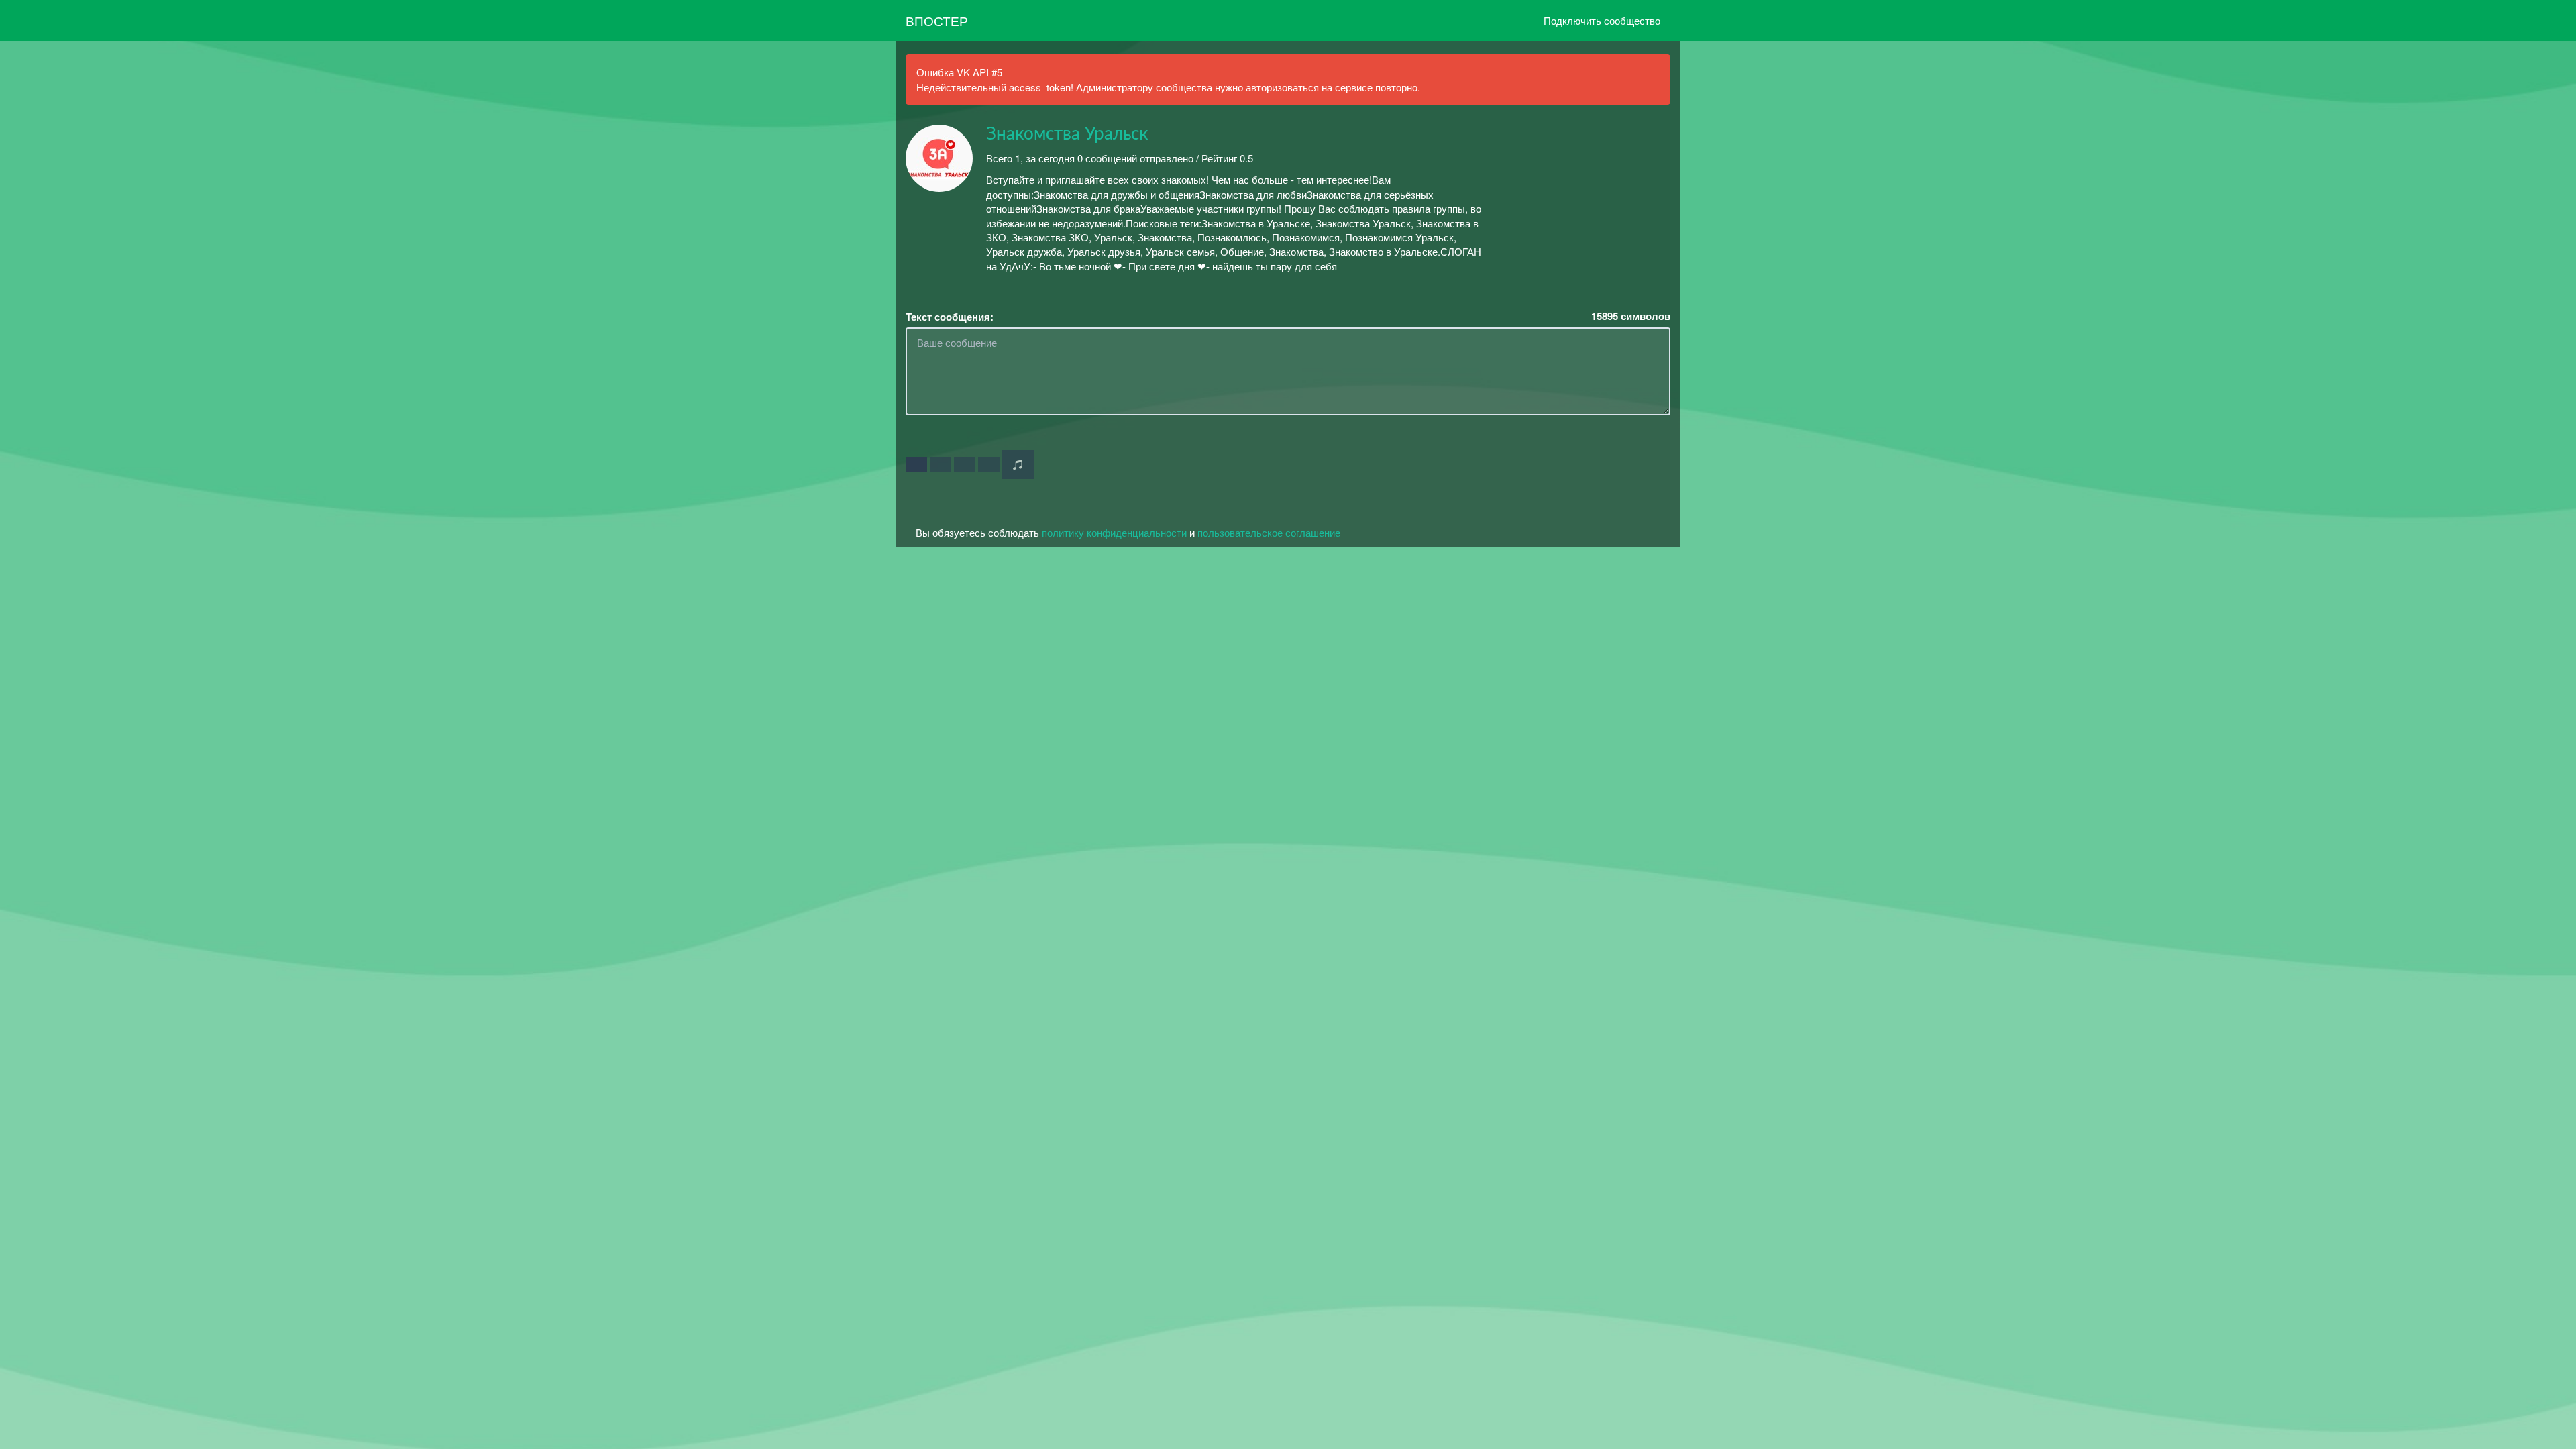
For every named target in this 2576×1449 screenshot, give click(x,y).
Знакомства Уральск (1067, 134)
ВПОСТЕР (937, 20)
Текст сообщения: (950, 317)
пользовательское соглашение (1269, 532)
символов (1631, 316)
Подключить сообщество (1602, 20)
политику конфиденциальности (1114, 532)
